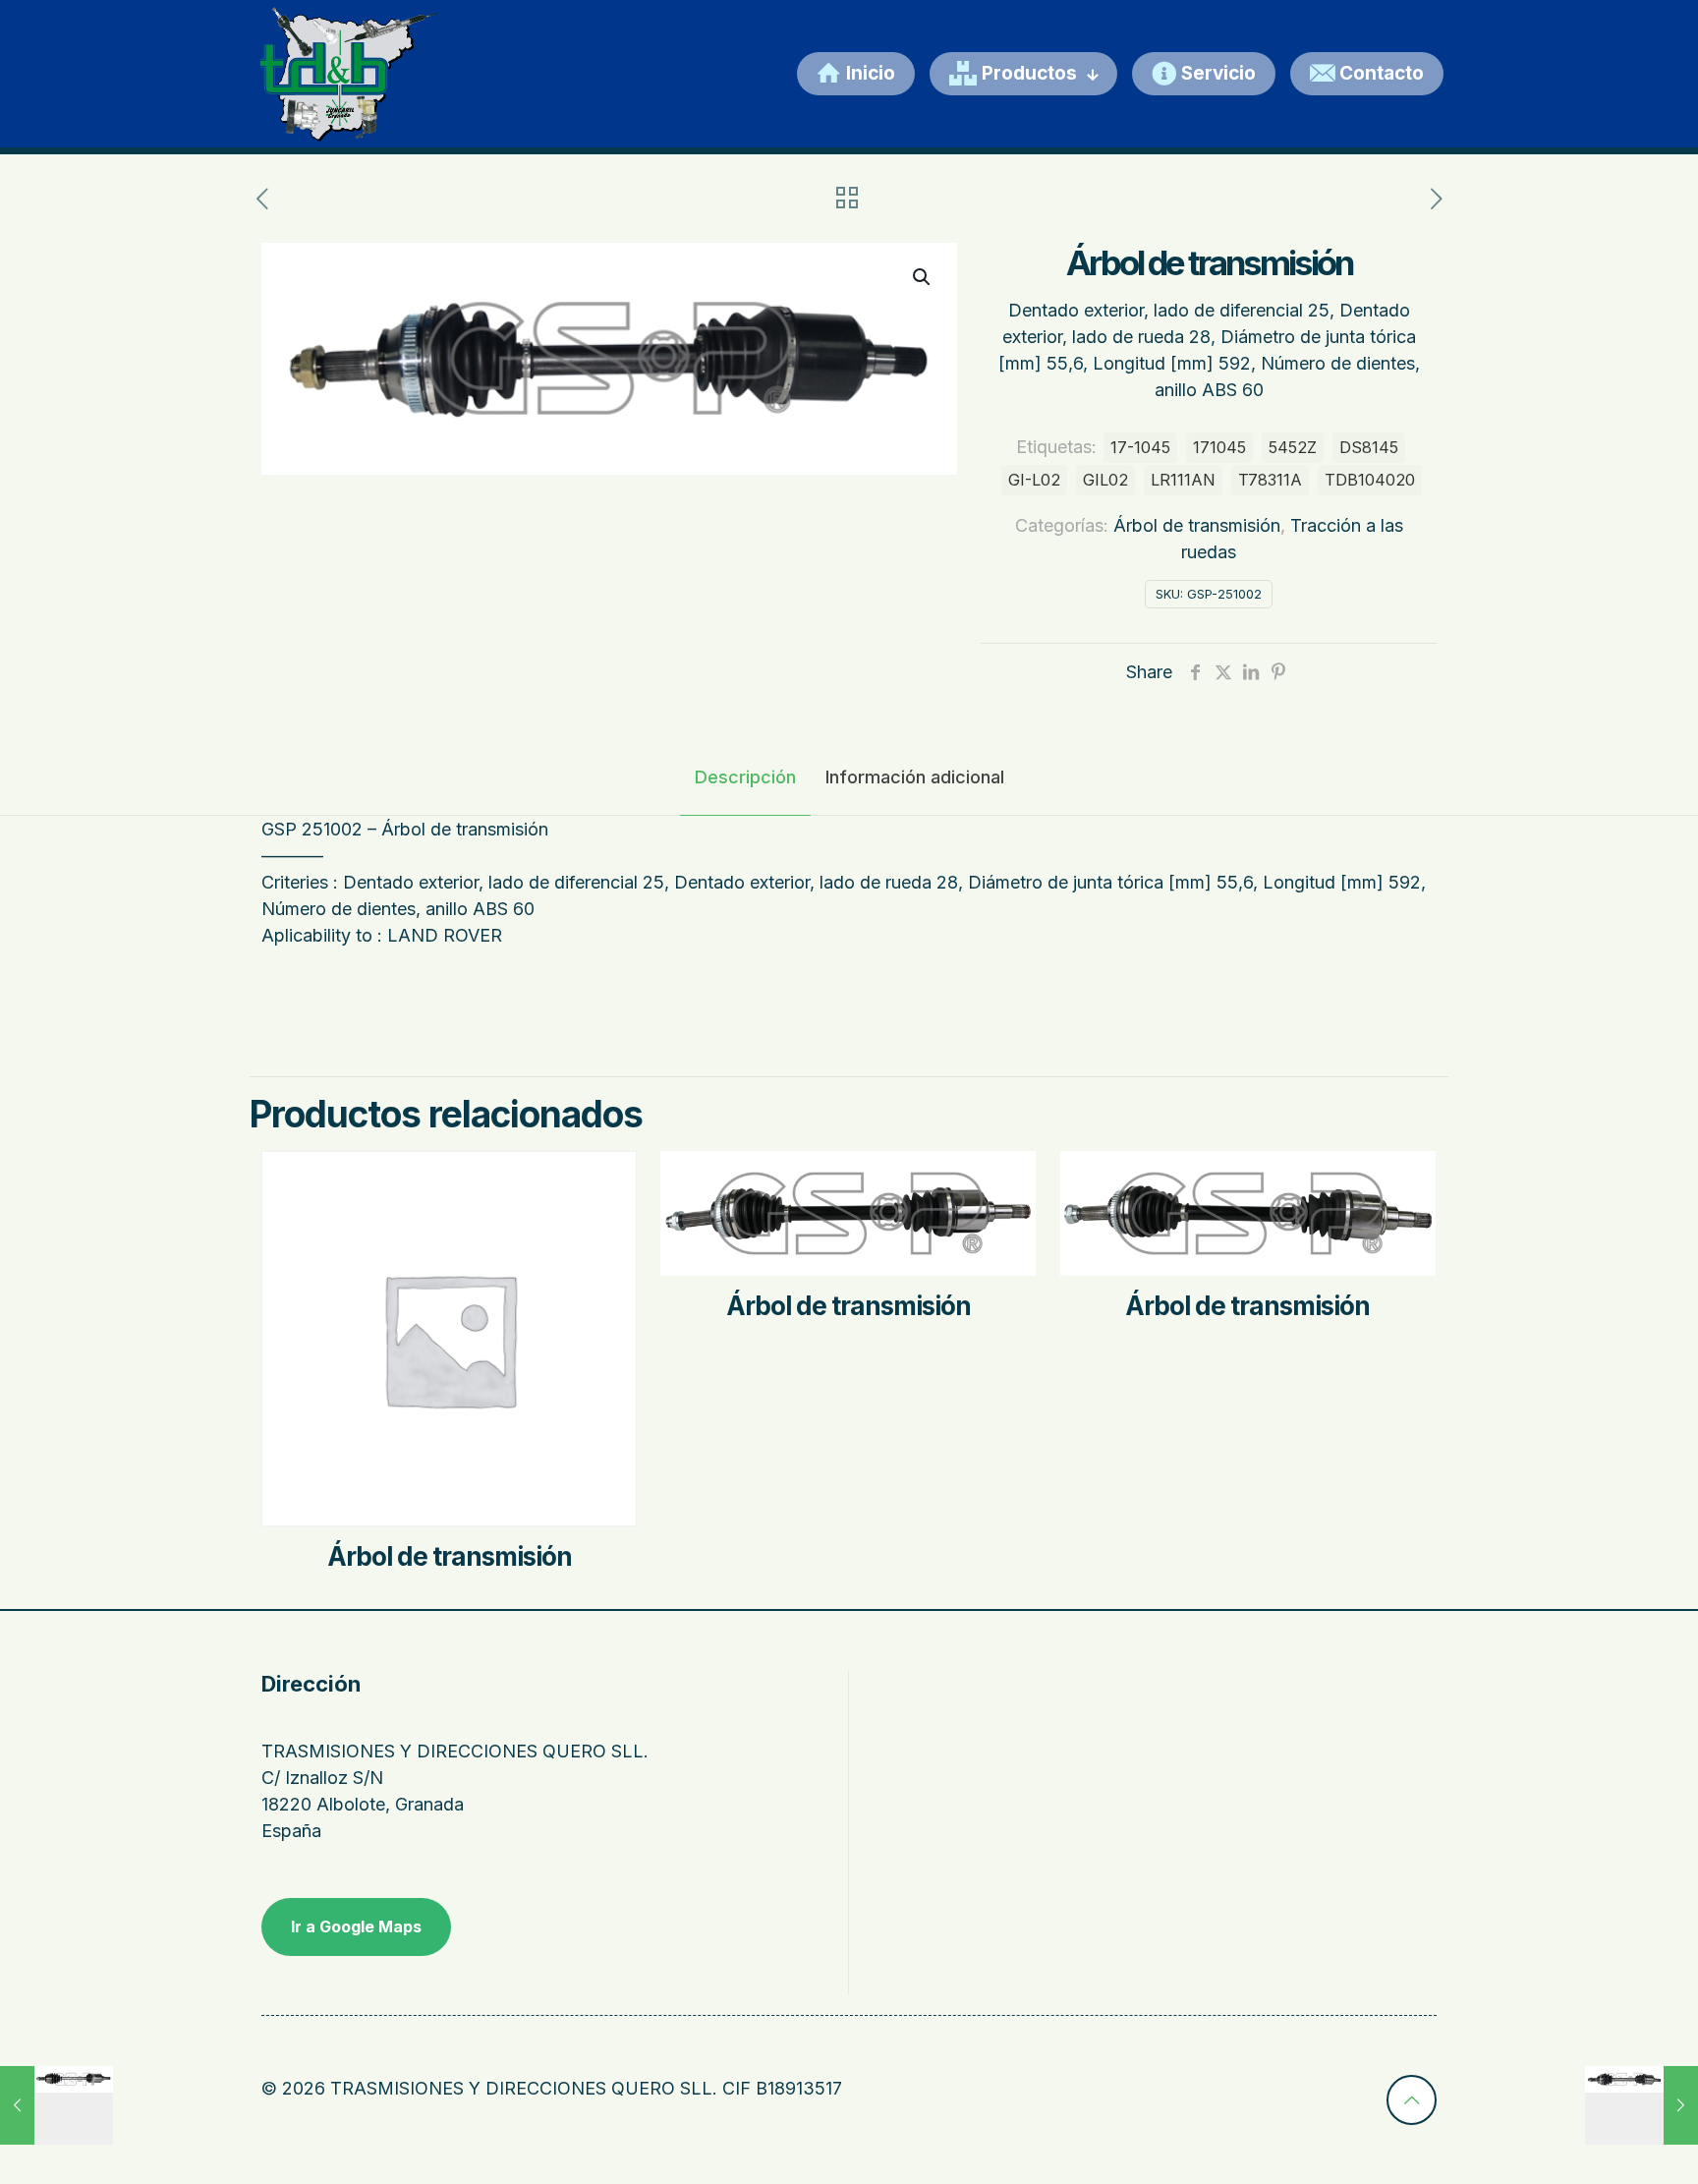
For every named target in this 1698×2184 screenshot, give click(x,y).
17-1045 (1140, 447)
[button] (923, 277)
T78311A (1270, 480)
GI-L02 (1034, 480)
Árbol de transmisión (1197, 525)
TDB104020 (1370, 480)
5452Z (1293, 447)
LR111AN (1183, 480)
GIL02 (1105, 480)
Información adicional (915, 777)
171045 (1219, 447)
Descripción (745, 777)
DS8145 (1369, 447)
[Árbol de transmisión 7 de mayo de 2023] (57, 2105)
